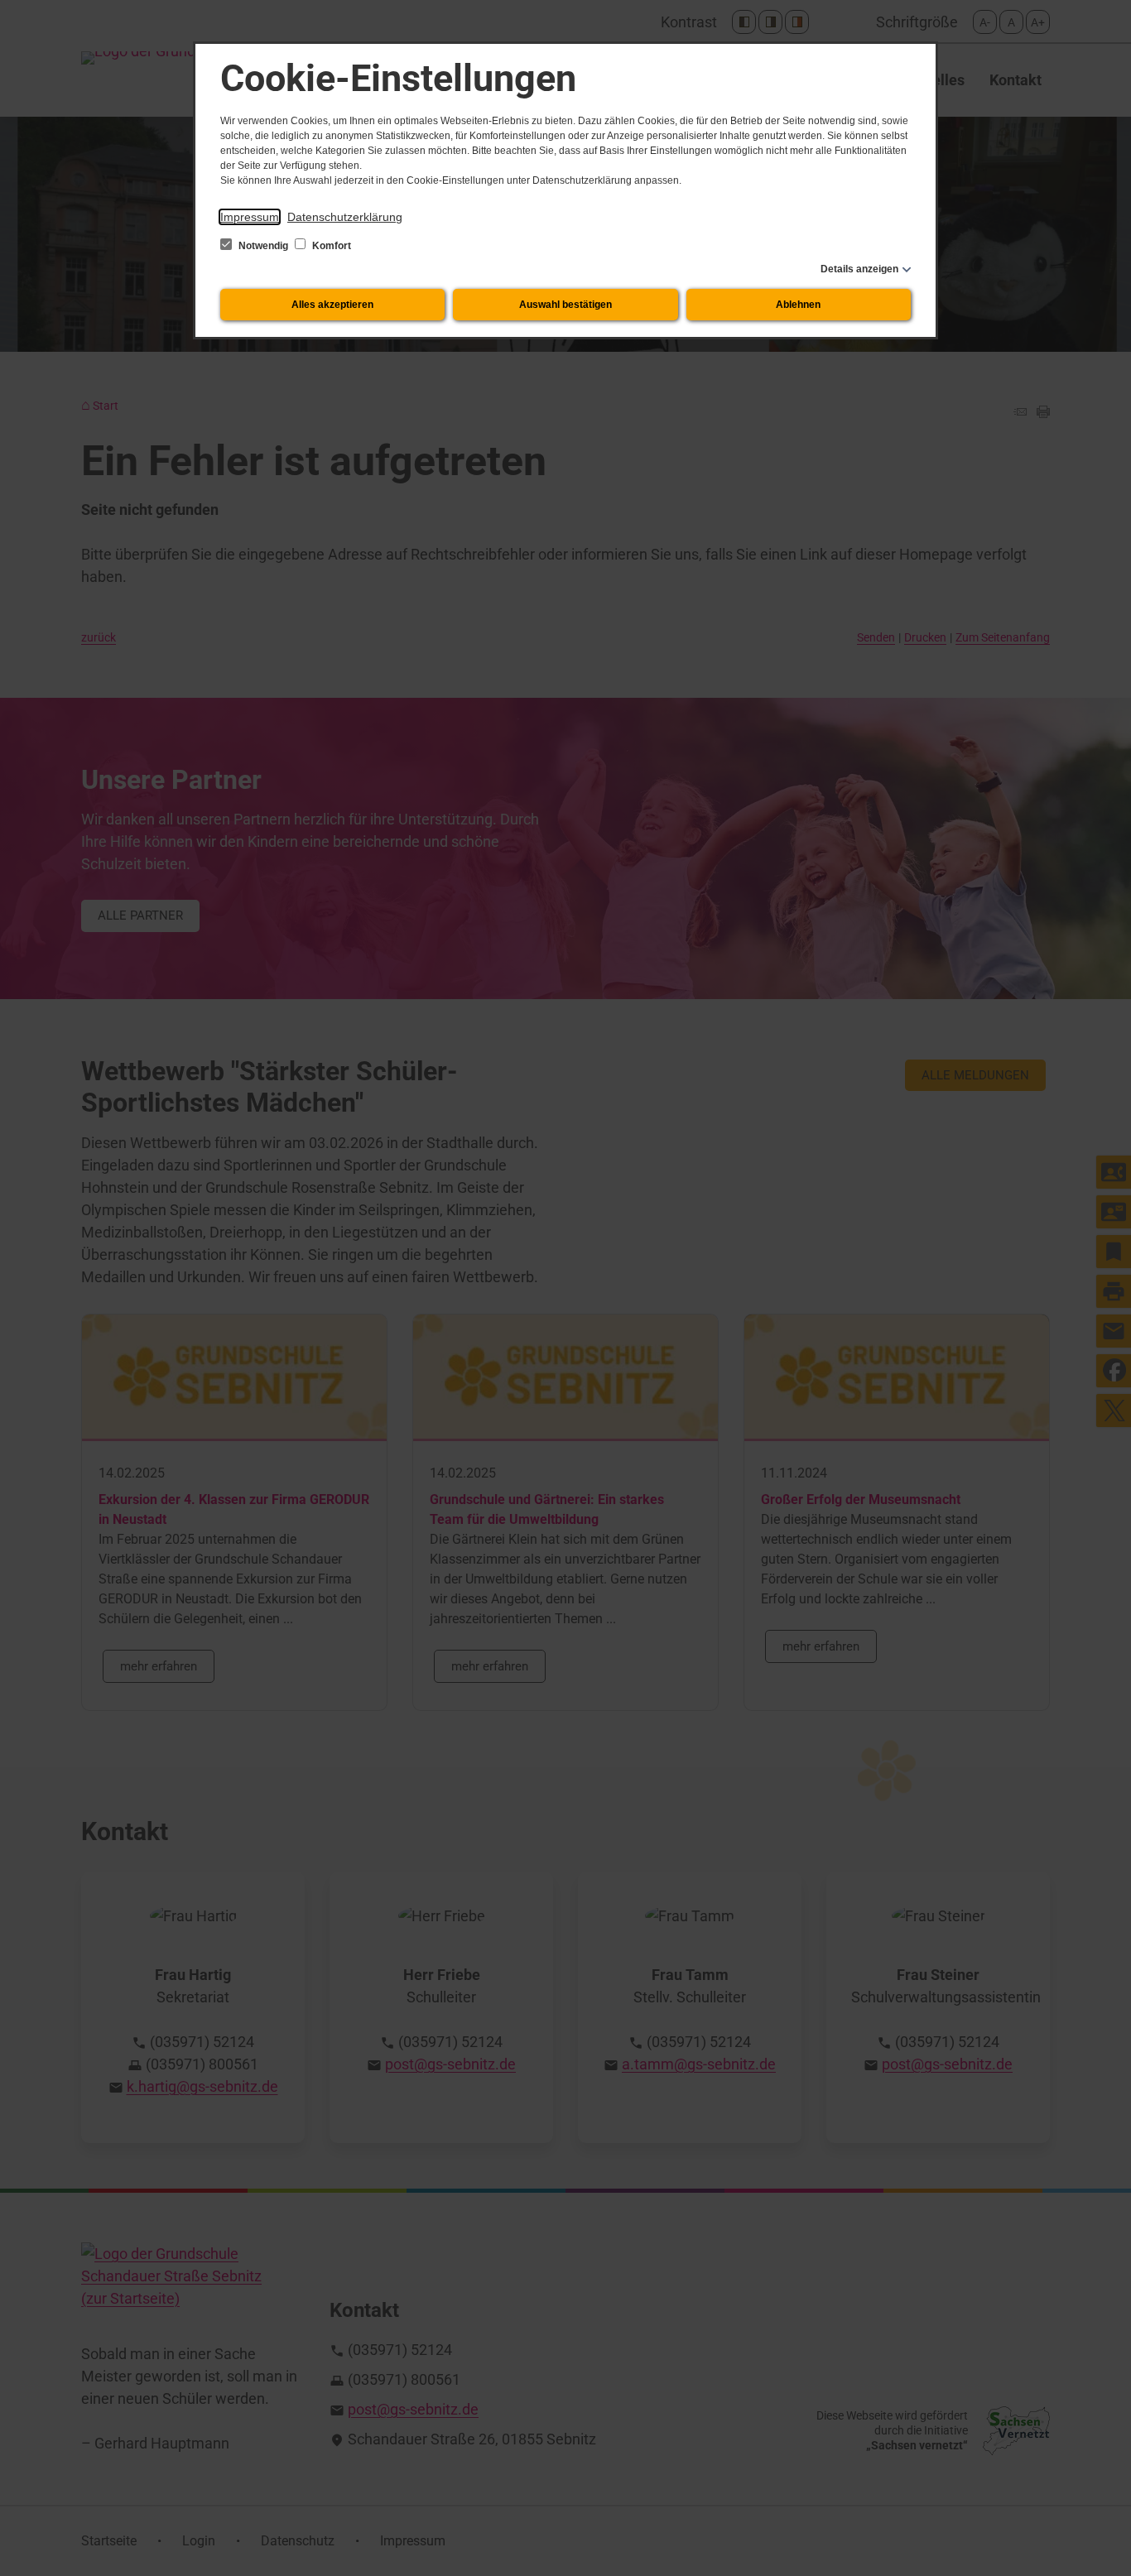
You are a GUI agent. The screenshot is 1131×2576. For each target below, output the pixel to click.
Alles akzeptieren (332, 305)
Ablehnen (798, 305)
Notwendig (263, 246)
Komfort (330, 246)
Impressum (250, 217)
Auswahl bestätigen (565, 305)
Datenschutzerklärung (345, 217)
